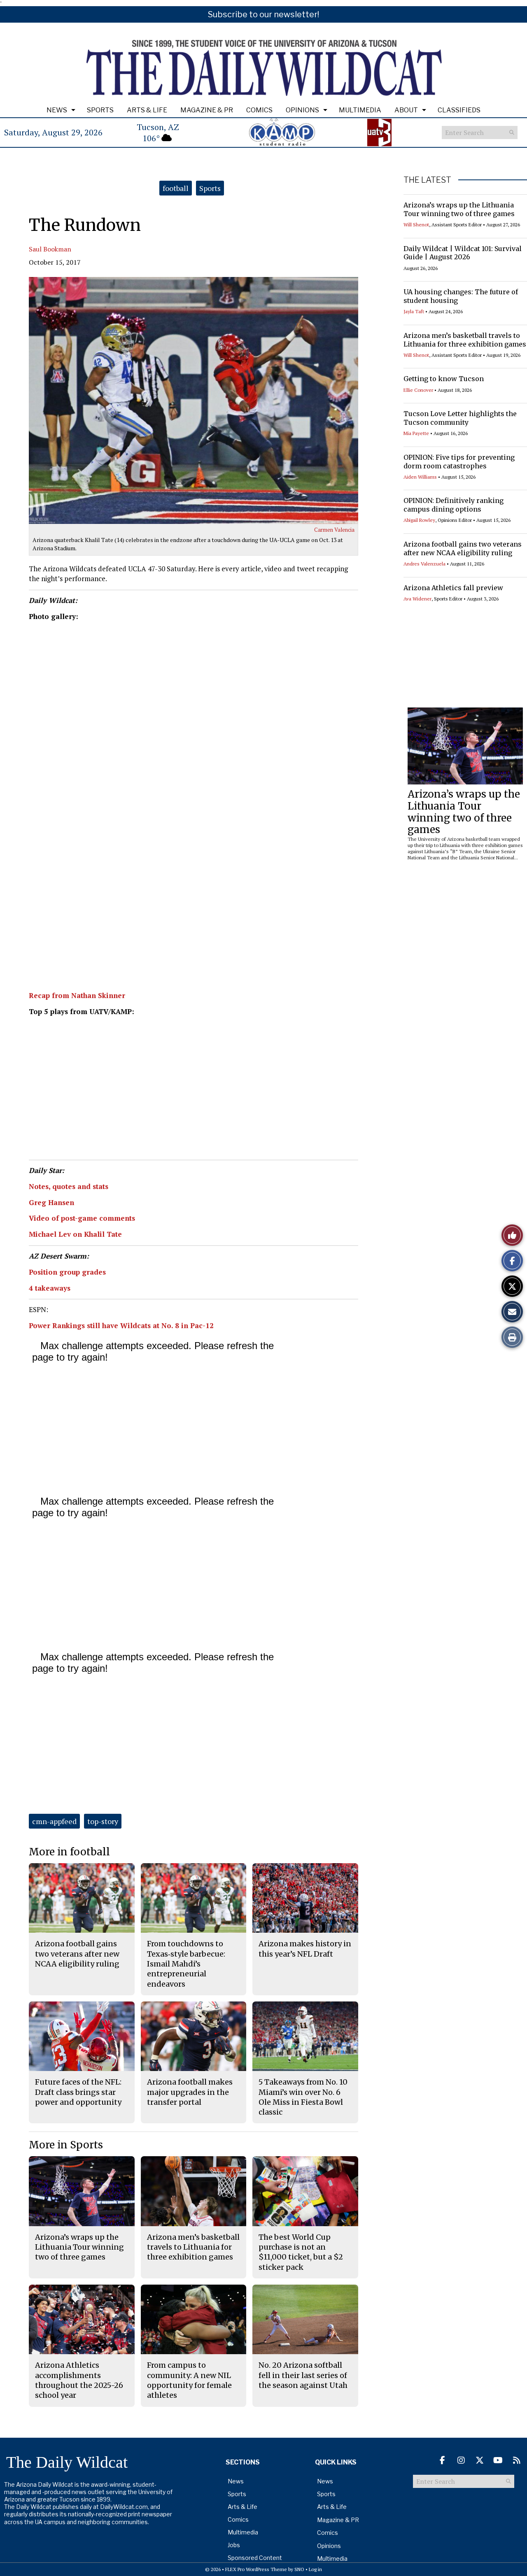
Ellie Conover (418, 390)
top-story (103, 1821)
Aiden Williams (420, 477)
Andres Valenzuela (424, 564)
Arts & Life (147, 110)
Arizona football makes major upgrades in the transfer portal (190, 2092)
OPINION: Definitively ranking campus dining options (454, 505)
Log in (315, 2569)
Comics (259, 110)
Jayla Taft (414, 311)
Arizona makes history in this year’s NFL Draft (305, 1949)
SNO (299, 2569)
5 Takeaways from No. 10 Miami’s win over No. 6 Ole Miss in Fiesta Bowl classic (303, 2097)
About (406, 110)
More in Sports (66, 2145)
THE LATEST (427, 180)
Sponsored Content (255, 2558)
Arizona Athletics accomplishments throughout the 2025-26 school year (79, 2380)
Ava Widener (417, 599)
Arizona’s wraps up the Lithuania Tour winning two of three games (459, 209)
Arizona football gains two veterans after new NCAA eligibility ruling (463, 548)
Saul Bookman (50, 249)
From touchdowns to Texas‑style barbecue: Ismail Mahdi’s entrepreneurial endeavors (186, 1964)
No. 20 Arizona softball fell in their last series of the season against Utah (303, 2375)
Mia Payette (416, 433)
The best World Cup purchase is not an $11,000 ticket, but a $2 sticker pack (301, 2252)
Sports (100, 110)
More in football (69, 1852)
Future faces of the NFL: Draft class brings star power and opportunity (78, 2092)
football (176, 188)
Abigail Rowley (419, 520)
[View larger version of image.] (194, 400)
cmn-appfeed (54, 1821)
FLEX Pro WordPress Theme (256, 2569)
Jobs (234, 2545)
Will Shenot (416, 225)
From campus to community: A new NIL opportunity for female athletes (189, 2380)
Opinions (302, 110)
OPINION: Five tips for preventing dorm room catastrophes (459, 462)
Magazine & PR (207, 110)
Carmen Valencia (334, 530)
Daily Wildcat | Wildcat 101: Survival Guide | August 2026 (463, 253)
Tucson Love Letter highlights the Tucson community (460, 418)
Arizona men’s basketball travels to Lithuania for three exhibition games (465, 340)
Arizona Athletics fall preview (453, 588)
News (57, 110)
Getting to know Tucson (444, 379)
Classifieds (459, 110)
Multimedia (360, 110)
